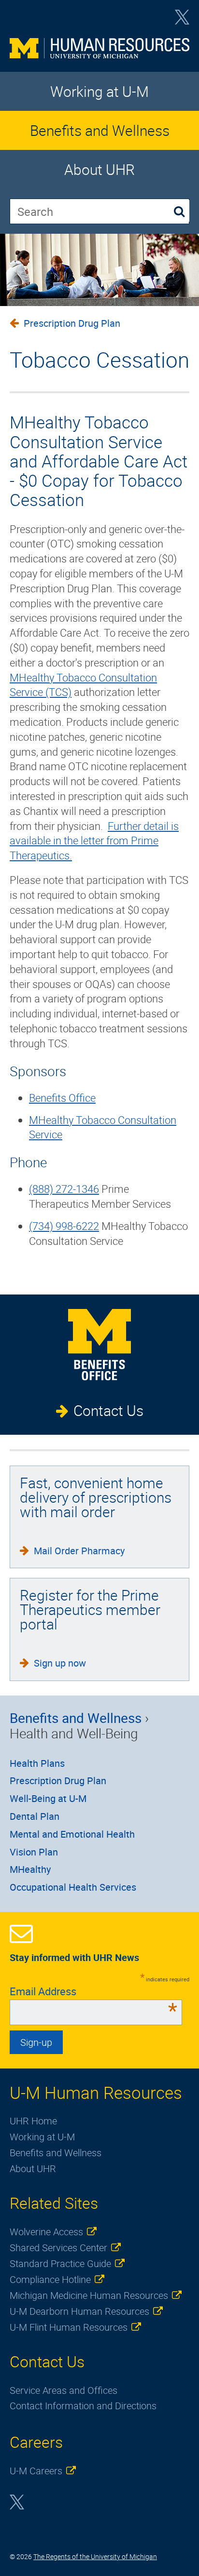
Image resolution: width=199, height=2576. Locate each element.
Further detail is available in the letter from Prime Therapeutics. (94, 841)
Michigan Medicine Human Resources (89, 2295)
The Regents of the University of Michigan (95, 2556)
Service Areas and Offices (64, 2390)
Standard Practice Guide (60, 2263)
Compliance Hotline (50, 2279)
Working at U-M (99, 91)
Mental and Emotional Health (72, 1834)
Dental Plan (35, 1816)
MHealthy (30, 1869)
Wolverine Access (46, 2232)
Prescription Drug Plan (72, 323)
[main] (99, 777)
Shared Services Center (58, 2248)
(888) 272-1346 (64, 1189)
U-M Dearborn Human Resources (79, 2311)
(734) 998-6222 (64, 1226)
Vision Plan (34, 1852)
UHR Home (33, 2121)
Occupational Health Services (73, 1887)
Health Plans (37, 1763)
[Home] (99, 50)
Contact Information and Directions (83, 2406)
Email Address (93, 1991)
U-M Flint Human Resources (69, 2327)
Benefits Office (62, 1098)
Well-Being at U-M (48, 1798)
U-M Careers (36, 2471)
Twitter (182, 20)
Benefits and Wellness (100, 130)
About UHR (99, 169)
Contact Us (108, 1410)
